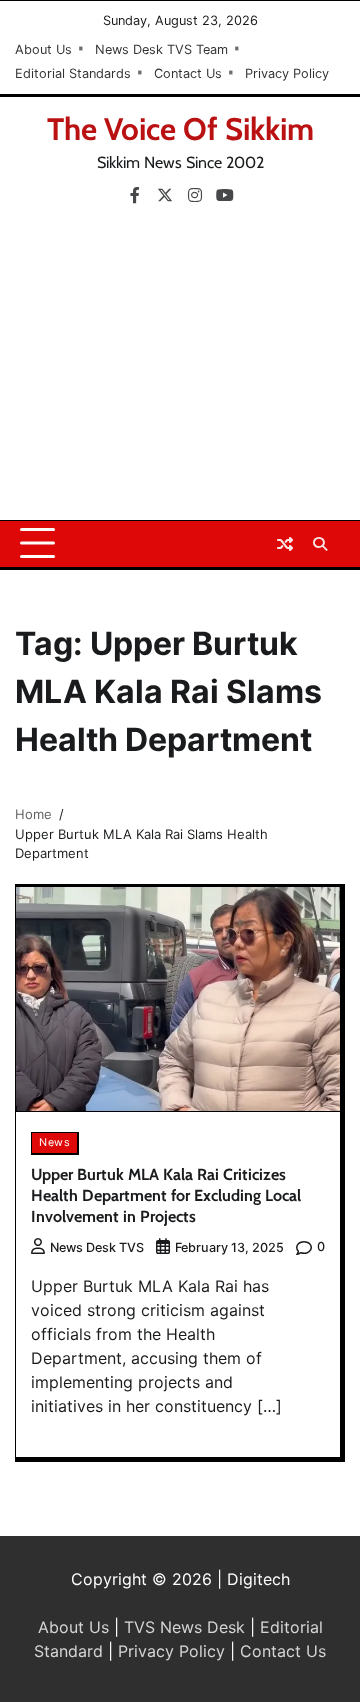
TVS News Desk (184, 1627)
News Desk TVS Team (161, 49)
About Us (43, 49)
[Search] (320, 544)
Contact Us (188, 73)
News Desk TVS (97, 1247)
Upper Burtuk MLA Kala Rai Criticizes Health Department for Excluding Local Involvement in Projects (166, 1195)
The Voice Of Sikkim (180, 129)
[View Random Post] (285, 544)
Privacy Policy (287, 73)
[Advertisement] (180, 370)
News (54, 1142)
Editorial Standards (73, 73)
